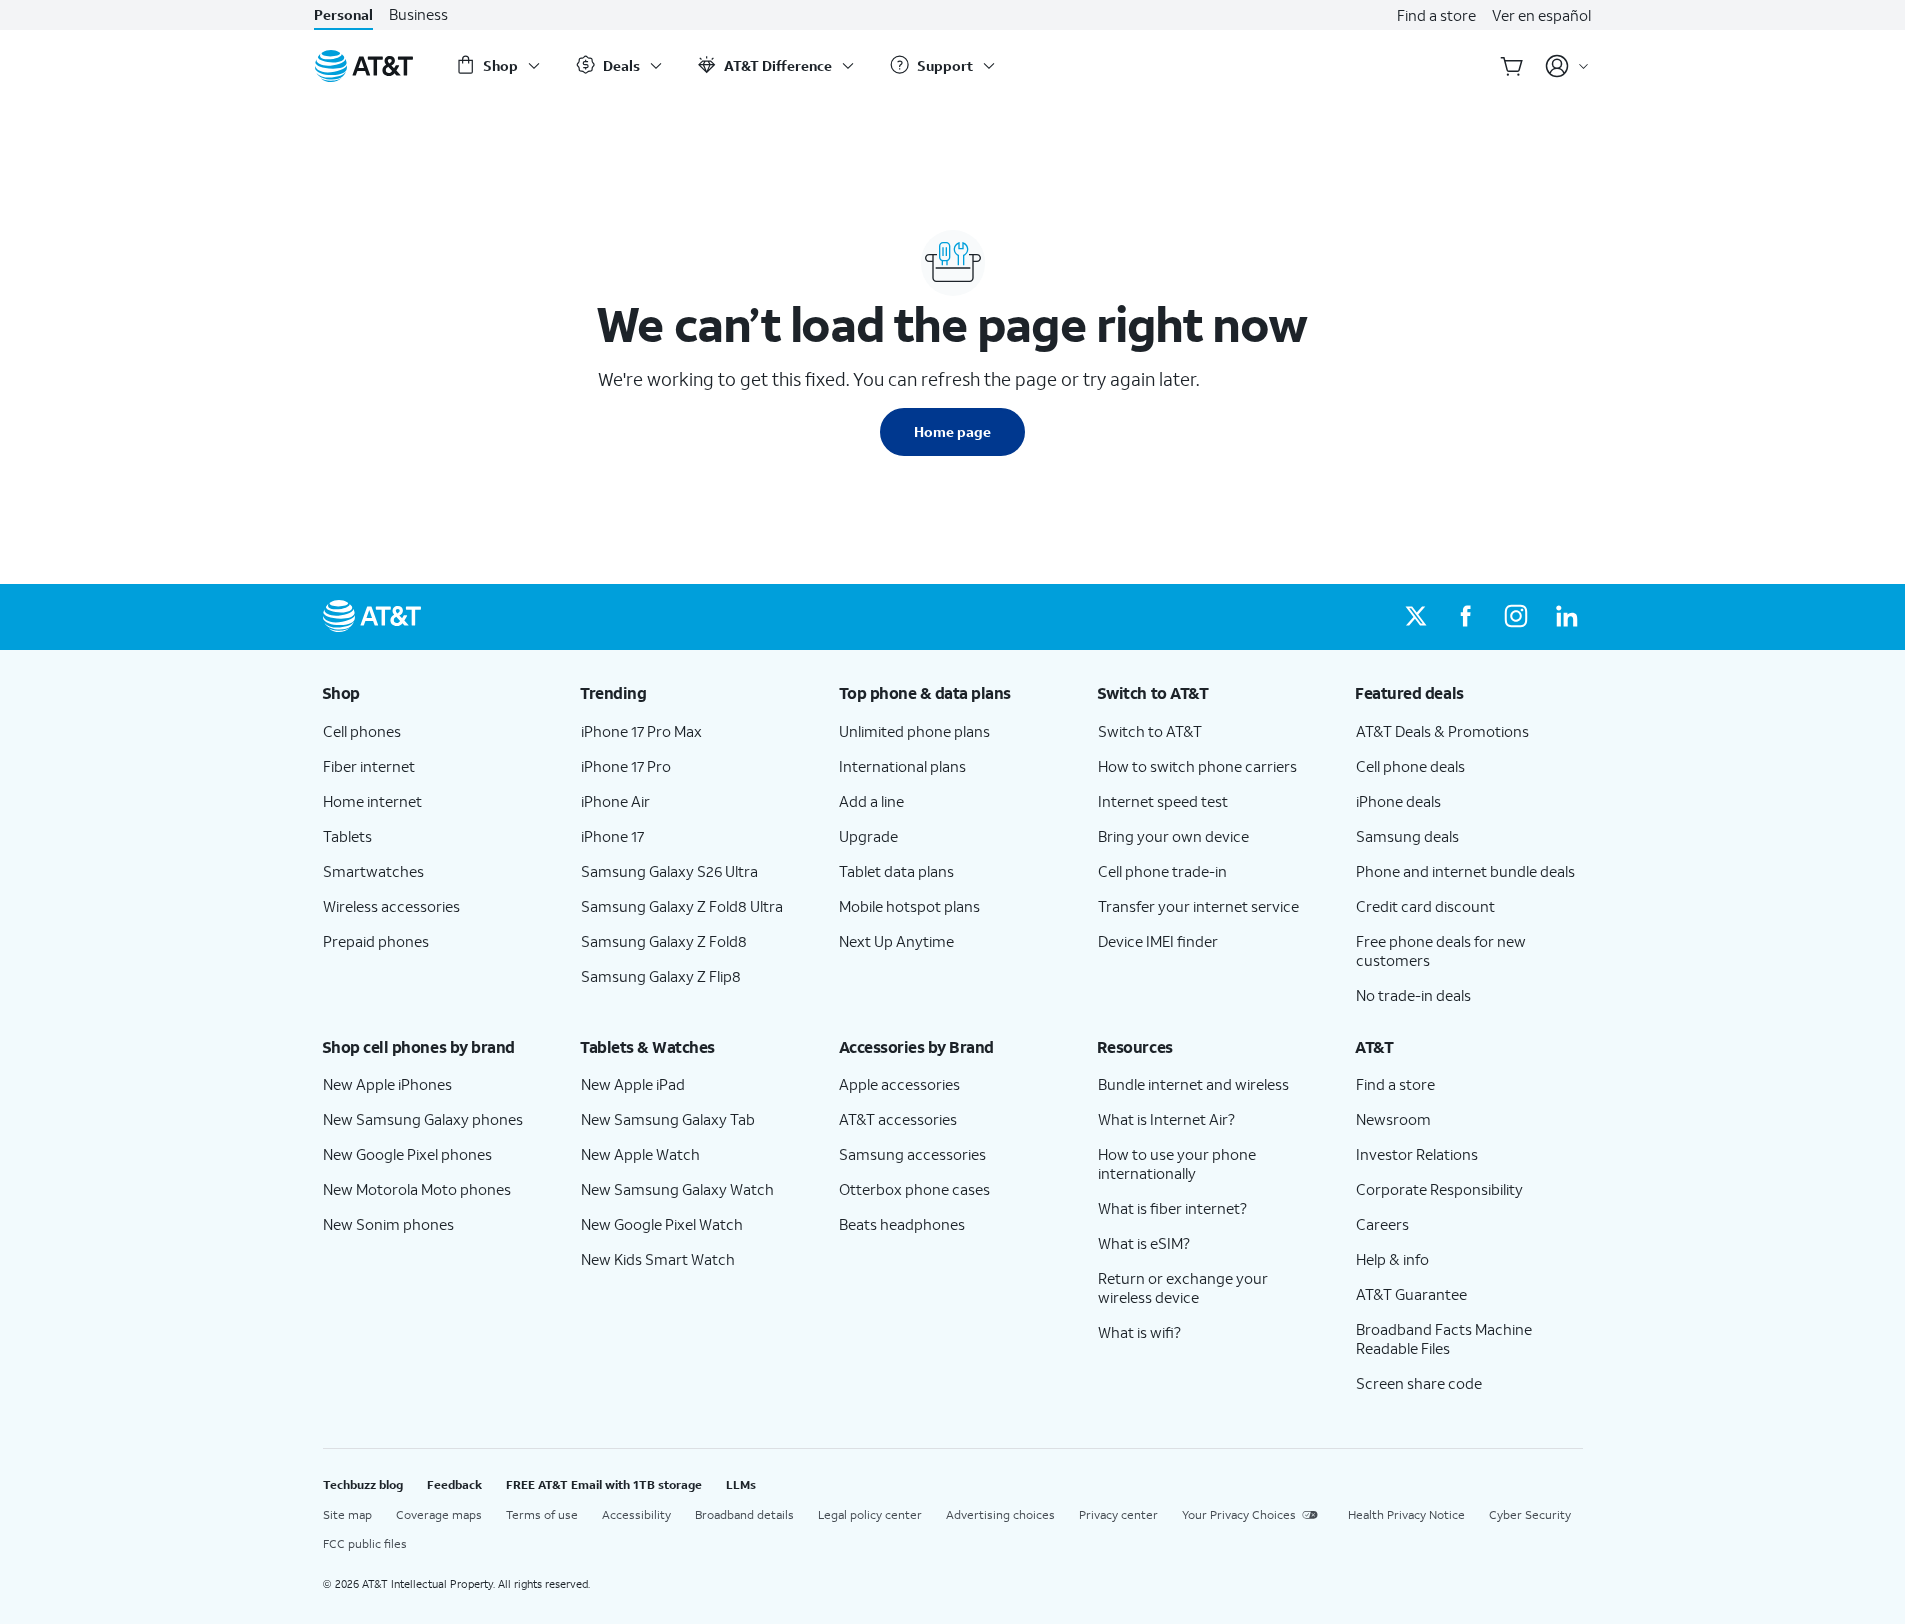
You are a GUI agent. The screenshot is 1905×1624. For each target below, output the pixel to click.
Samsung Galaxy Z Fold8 (664, 941)
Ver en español (1541, 15)
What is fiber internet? (1172, 1208)
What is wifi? (1139, 1332)
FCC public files (365, 1543)
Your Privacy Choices (1239, 1514)
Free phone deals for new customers (1441, 950)
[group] (436, 693)
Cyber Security (1530, 1514)
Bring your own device (1173, 836)
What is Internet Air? (1166, 1119)
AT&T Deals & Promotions (1442, 731)
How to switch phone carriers (1197, 766)
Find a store (1436, 15)
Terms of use (542, 1514)
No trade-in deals (1413, 995)
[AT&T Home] (364, 66)
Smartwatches (373, 871)
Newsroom (1393, 1119)
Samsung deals (1407, 836)
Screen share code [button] (1419, 1383)
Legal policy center (870, 1514)
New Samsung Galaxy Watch (677, 1189)
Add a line (871, 801)
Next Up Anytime (896, 941)
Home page (952, 431)
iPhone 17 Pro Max (641, 731)
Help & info (1392, 1259)
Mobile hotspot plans (909, 906)
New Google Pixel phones (407, 1154)
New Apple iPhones (387, 1084)
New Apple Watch (640, 1154)
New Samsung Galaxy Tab (668, 1119)
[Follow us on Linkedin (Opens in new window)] (1566, 617)
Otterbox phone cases (914, 1189)
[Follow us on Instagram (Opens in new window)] (1516, 617)
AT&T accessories (898, 1119)
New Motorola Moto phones (417, 1189)
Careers (1382, 1224)
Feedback (454, 1484)
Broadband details (744, 1514)
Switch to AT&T (1150, 731)
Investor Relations (1417, 1154)
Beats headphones (902, 1224)
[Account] (1567, 66)
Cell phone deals (1410, 766)
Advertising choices (1000, 1514)
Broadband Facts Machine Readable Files (1444, 1338)
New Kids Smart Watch (658, 1259)
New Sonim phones (388, 1224)
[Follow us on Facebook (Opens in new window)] (1466, 617)
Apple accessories (899, 1084)
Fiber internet (369, 766)
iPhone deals (1398, 801)
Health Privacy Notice (1406, 1514)
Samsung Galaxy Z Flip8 (661, 976)
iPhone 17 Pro (626, 766)
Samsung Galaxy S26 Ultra (669, 871)
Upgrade (868, 836)
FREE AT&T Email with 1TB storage (604, 1484)
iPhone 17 (612, 836)
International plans (902, 766)
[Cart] (1512, 66)
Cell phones (362, 731)
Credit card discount (1425, 906)
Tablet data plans (896, 871)
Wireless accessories (391, 906)
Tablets (347, 836)
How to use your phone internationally (1177, 1163)
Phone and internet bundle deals (1465, 871)
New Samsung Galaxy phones (423, 1119)
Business (418, 14)
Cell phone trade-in (1162, 871)
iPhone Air (615, 801)
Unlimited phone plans (914, 731)
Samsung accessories (912, 1154)
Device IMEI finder (1158, 941)
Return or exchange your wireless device (1183, 1287)
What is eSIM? (1144, 1243)
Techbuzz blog (363, 1484)
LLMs (741, 1484)
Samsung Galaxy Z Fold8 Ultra (682, 906)
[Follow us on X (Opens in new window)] (1416, 617)
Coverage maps (439, 1514)
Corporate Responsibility (1439, 1189)
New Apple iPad (633, 1084)
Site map (347, 1514)
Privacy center (1118, 1514)
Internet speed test (1163, 801)
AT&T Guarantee (1411, 1294)
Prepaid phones (376, 941)
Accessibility (636, 1514)
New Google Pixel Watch (662, 1224)
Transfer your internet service (1198, 906)
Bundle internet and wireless (1193, 1084)
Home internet (372, 801)
